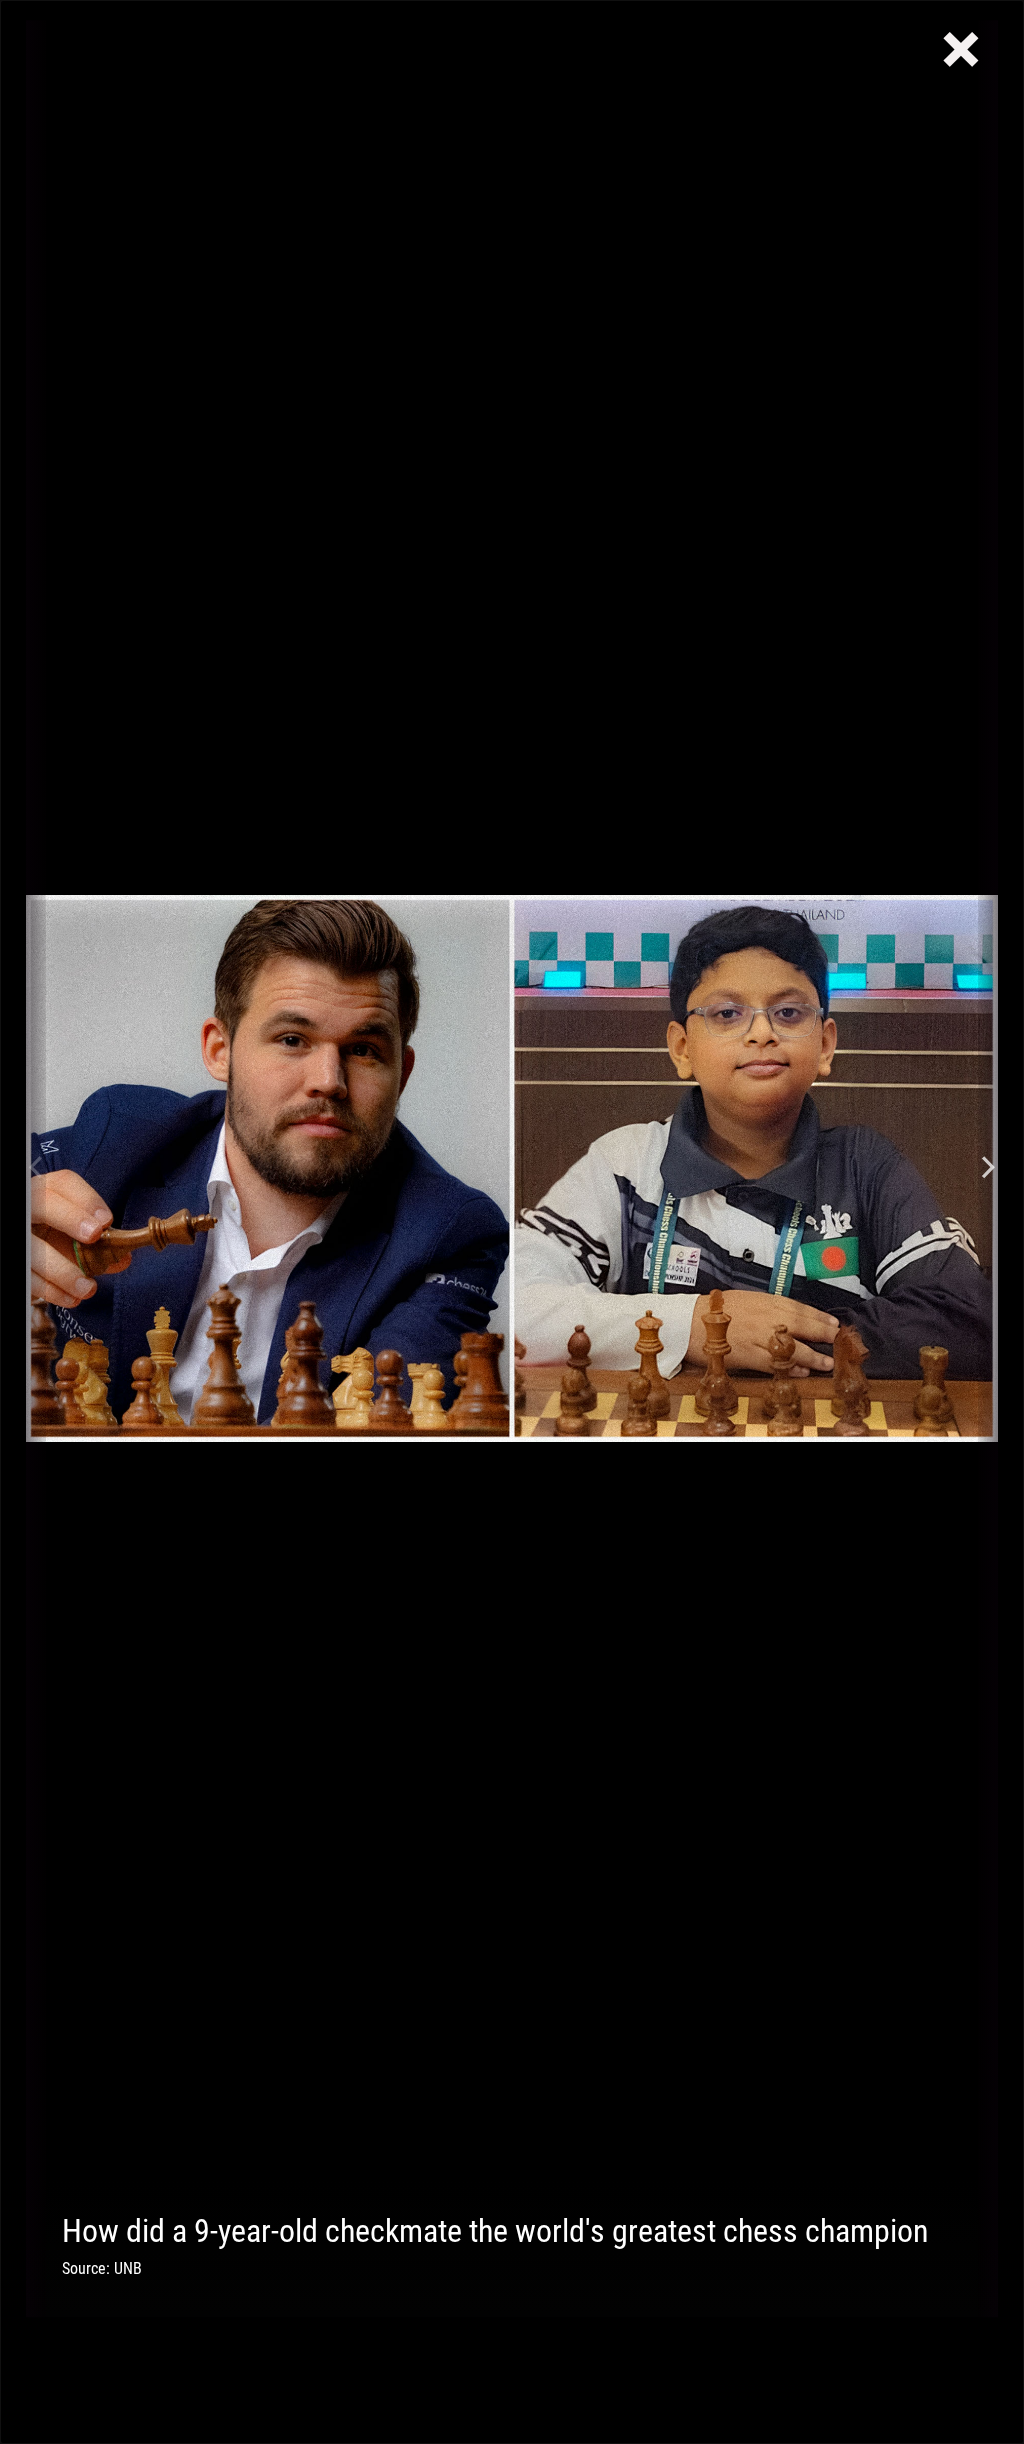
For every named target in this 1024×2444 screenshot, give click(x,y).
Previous (36, 1168)
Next (988, 1168)
